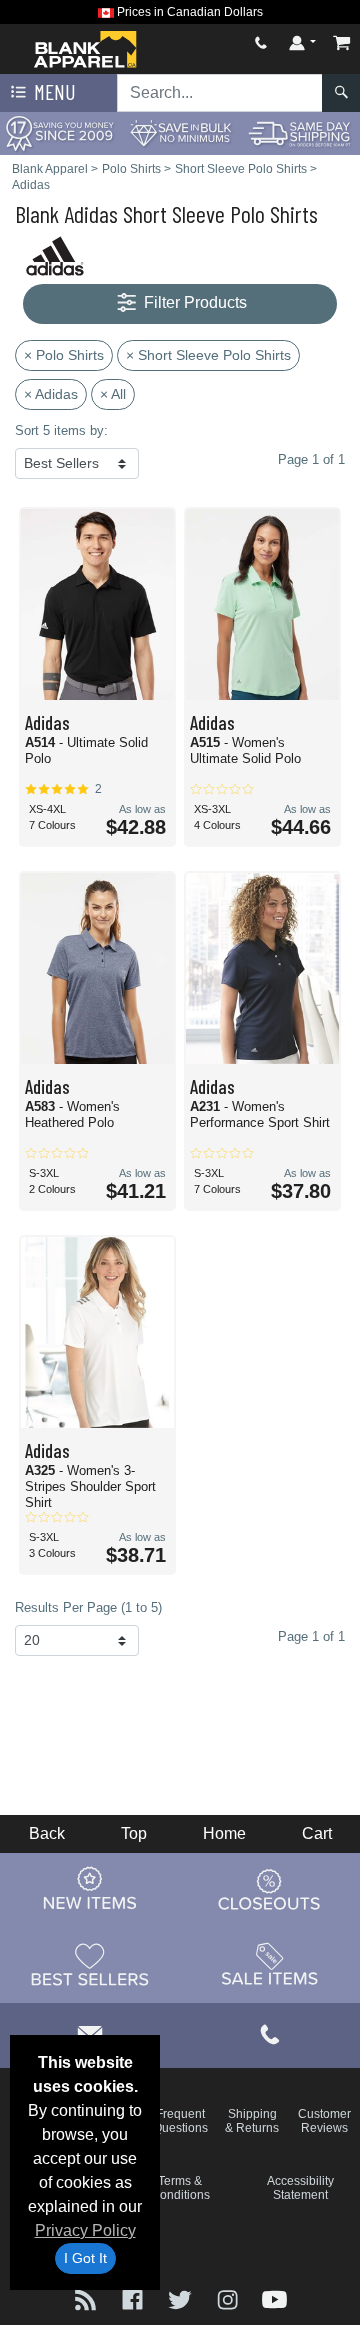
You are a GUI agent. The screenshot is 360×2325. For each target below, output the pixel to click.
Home (224, 1833)
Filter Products (193, 302)
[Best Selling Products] (90, 1964)
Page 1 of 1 (311, 1636)
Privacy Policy (85, 2230)
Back (47, 1833)
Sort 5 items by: (61, 430)
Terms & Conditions (180, 2188)
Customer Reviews (324, 2121)
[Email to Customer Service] (90, 2032)
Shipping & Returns (252, 2121)
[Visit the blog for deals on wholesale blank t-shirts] (87, 2298)
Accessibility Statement (300, 2188)
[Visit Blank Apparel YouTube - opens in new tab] (274, 2298)
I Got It (85, 2258)
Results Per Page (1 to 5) (88, 1607)
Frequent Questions (180, 2121)
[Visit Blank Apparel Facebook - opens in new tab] (134, 2298)
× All (113, 394)
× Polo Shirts (64, 355)
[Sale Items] (270, 1964)
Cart (317, 1833)
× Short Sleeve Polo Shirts (208, 355)
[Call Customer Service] (261, 42)
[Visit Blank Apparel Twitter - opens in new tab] (181, 2298)
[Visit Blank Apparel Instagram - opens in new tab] (229, 2298)
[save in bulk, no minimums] (180, 132)
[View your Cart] (342, 42)
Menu (53, 91)
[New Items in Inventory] (90, 1889)
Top (134, 1833)
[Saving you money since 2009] (60, 132)
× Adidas (51, 394)
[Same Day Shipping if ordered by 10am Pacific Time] (300, 132)
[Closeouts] (270, 1889)
